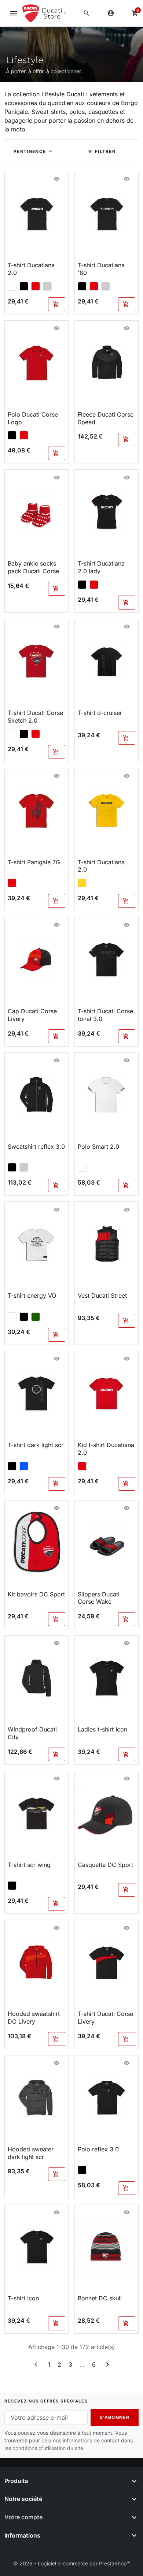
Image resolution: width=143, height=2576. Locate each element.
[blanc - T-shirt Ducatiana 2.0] (12, 286)
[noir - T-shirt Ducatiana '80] (82, 286)
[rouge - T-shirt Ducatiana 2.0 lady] (94, 585)
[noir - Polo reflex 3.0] (82, 2170)
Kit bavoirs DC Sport (36, 1594)
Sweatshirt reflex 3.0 (36, 1147)
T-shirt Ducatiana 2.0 (31, 269)
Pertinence (30, 151)
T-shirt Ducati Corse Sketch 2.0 (35, 717)
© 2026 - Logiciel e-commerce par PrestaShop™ (72, 2563)
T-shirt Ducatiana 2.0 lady (101, 567)
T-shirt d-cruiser (100, 713)
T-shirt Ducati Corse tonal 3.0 (105, 1015)
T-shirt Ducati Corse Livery (105, 2018)
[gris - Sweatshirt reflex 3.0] (24, 1167)
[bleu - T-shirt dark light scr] (24, 1466)
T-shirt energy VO (32, 1296)
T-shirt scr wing (29, 1865)
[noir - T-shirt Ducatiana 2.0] (24, 286)
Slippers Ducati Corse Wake (99, 1598)
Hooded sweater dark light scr (31, 2153)
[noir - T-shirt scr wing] (12, 1886)
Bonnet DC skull (100, 2298)
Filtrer (101, 151)
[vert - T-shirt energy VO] (36, 1317)
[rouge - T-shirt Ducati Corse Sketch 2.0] (36, 734)
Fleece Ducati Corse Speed (106, 418)
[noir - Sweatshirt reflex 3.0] (12, 1167)
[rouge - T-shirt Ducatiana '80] (94, 286)
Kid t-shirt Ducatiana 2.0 (106, 1449)
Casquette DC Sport (105, 1865)
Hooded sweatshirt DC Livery (34, 2018)
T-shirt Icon (23, 2298)
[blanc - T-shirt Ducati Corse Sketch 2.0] (12, 734)
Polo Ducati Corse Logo (33, 418)
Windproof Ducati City (32, 1733)
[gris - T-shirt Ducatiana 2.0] (47, 286)
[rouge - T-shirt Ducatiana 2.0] (36, 286)
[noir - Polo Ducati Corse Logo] (12, 435)
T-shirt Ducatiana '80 (101, 269)
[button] (87, 13)
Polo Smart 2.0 (98, 1147)
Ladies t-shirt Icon (102, 1729)
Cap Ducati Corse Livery (32, 1015)
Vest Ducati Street (102, 1296)
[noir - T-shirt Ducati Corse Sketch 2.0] (24, 734)
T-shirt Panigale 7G (34, 862)
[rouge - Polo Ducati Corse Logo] (24, 435)
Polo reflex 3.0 (98, 2149)
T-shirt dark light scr (36, 1445)
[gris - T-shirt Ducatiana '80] (106, 286)
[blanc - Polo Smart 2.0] (82, 1167)
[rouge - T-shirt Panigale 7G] (12, 883)
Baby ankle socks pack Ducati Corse (33, 567)
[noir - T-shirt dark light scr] (12, 1466)
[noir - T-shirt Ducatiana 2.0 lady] (82, 585)
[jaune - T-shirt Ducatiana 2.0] (82, 883)
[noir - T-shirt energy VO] (24, 1317)
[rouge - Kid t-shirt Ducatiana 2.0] (82, 1466)
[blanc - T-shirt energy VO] (12, 1317)
